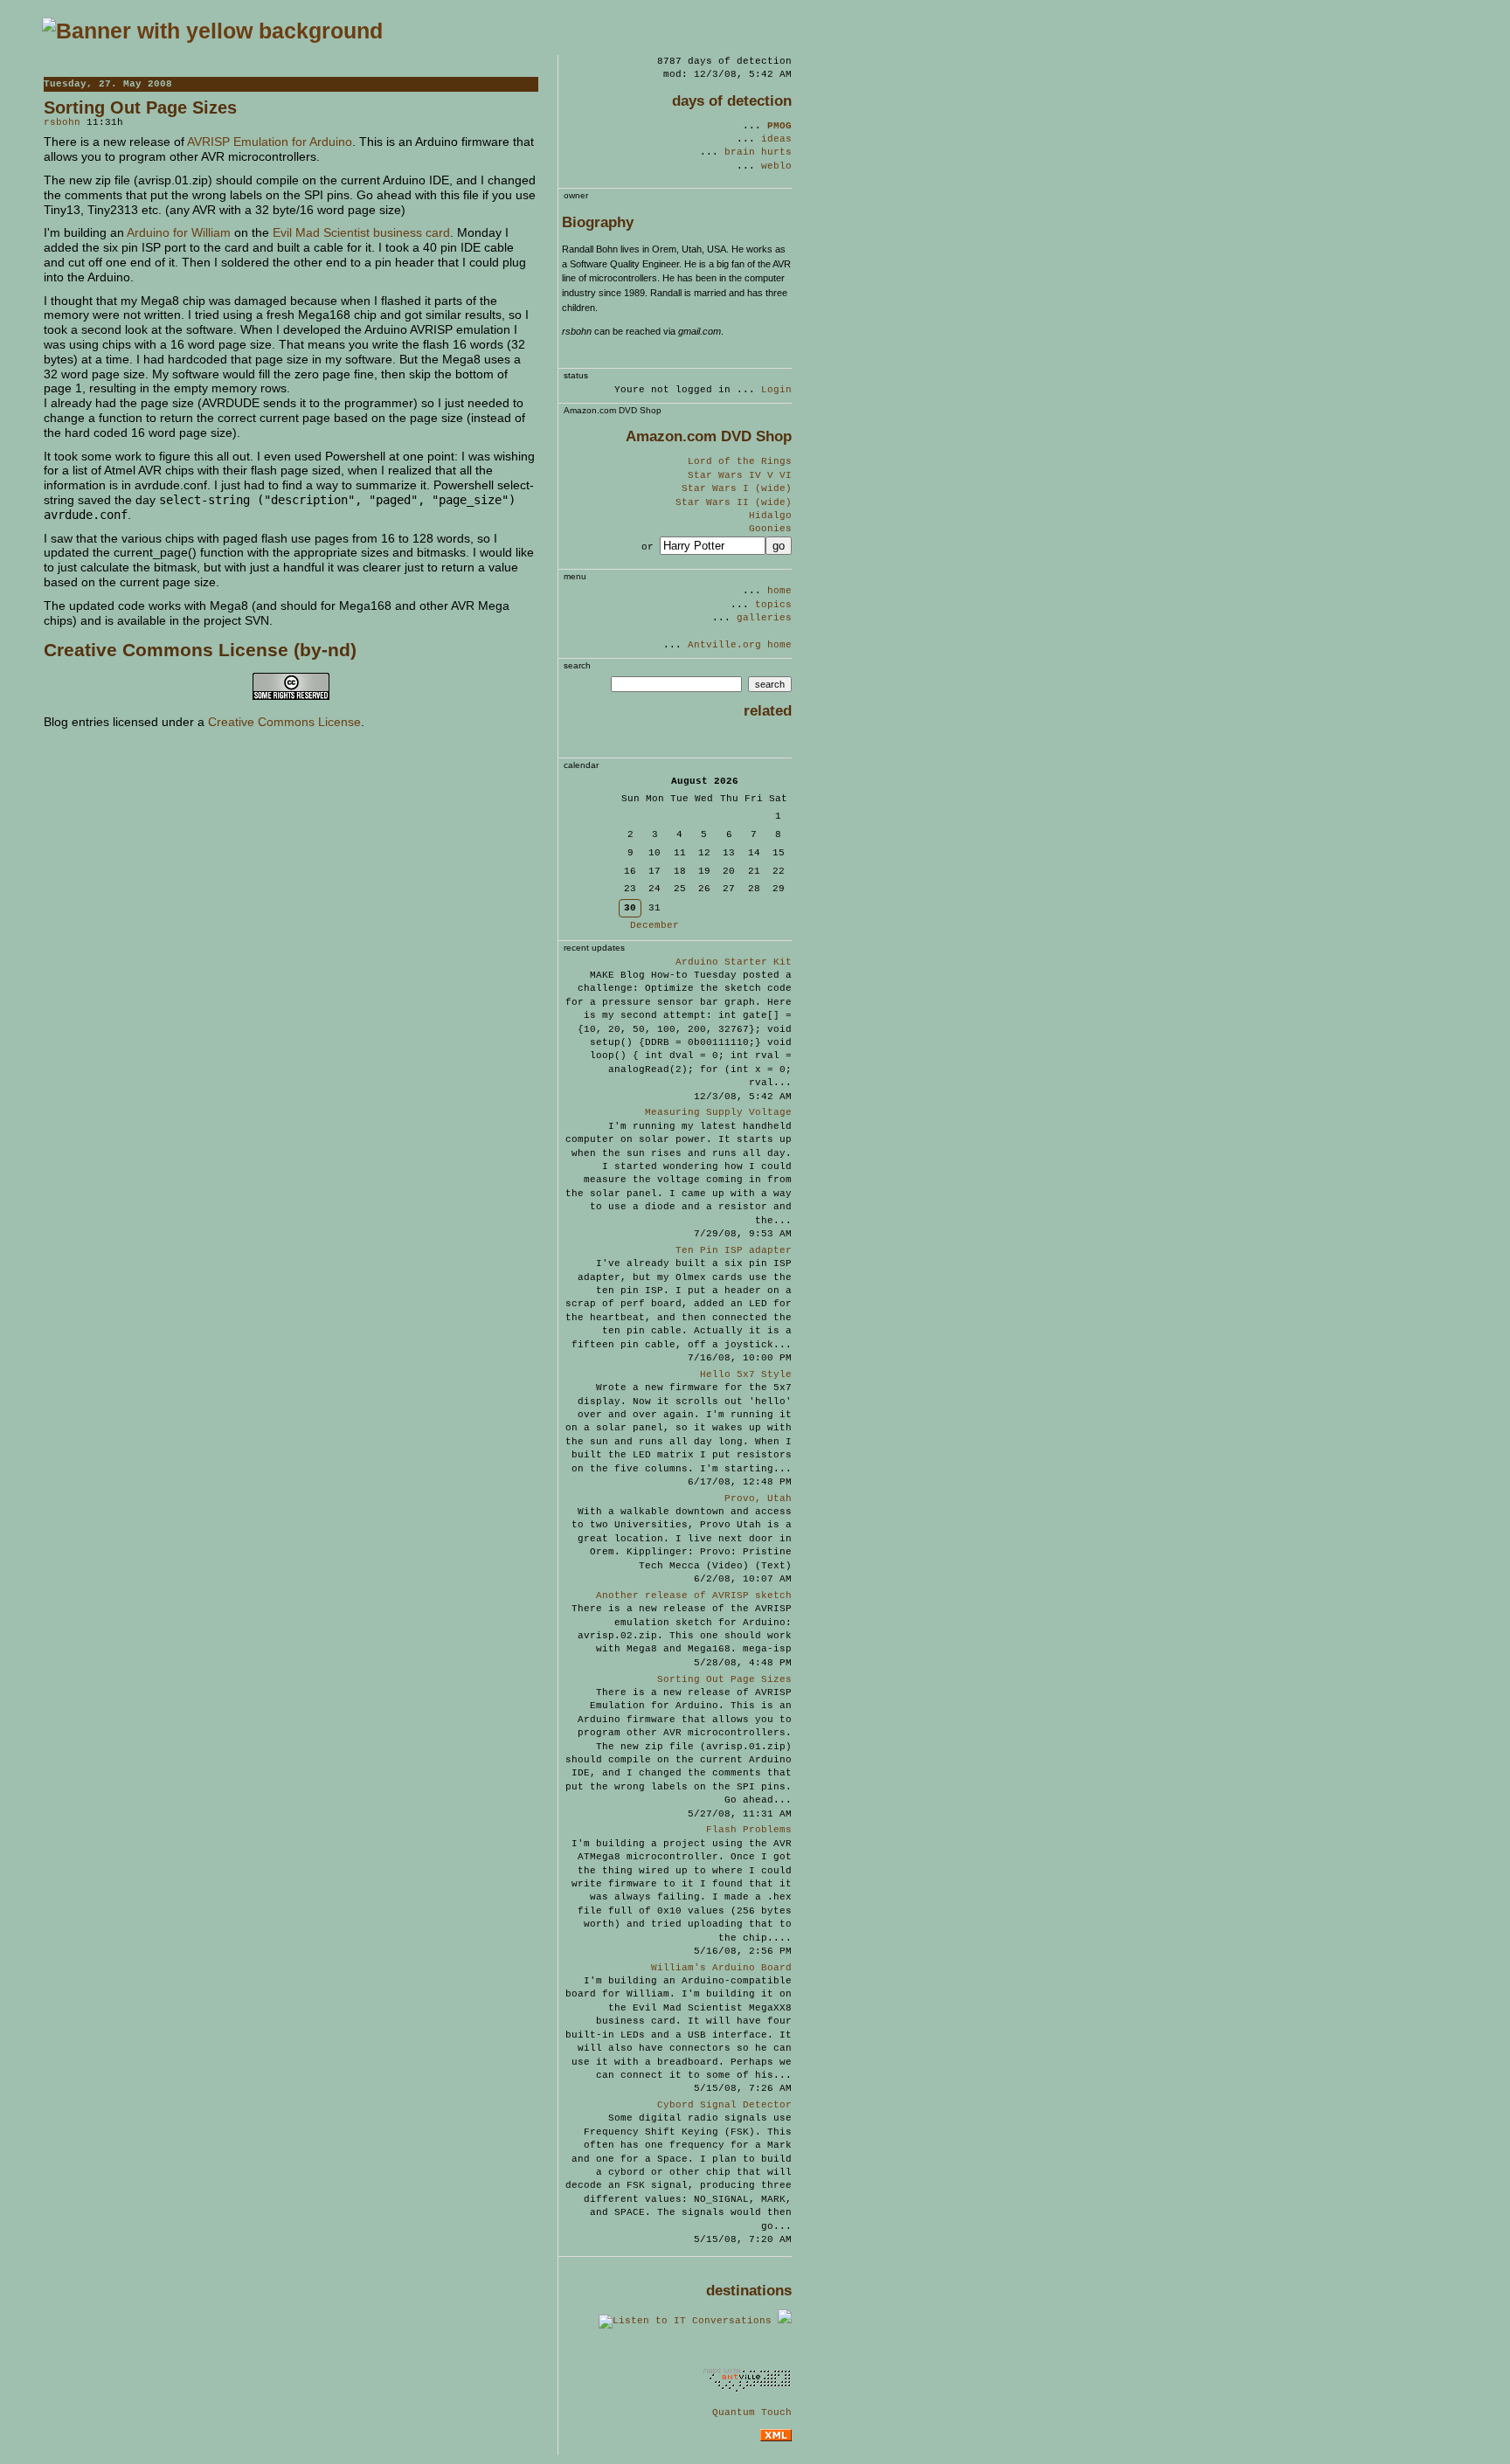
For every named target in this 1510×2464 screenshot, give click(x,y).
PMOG (779, 126)
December (655, 925)
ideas (776, 139)
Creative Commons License (284, 722)
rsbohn (62, 122)
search (770, 684)
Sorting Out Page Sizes (724, 1679)
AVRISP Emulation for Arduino (270, 142)
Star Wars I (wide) (737, 488)
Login (776, 390)
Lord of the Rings (740, 461)
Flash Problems (749, 1830)
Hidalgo (770, 516)
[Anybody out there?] (769, 2351)
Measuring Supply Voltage (718, 1112)
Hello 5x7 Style (746, 1374)
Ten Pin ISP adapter (734, 1250)
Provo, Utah (758, 1498)
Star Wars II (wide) (734, 502)
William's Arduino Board (721, 1968)
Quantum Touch (752, 2412)
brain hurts (758, 152)
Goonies (770, 529)
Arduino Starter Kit (734, 962)
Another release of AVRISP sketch (694, 1595)
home (779, 591)
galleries (764, 618)
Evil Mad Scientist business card (361, 232)
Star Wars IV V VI (740, 475)
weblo (776, 166)
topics (773, 605)
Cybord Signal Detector (724, 2105)
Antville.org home (740, 645)
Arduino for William (179, 232)
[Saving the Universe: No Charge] (212, 31)
